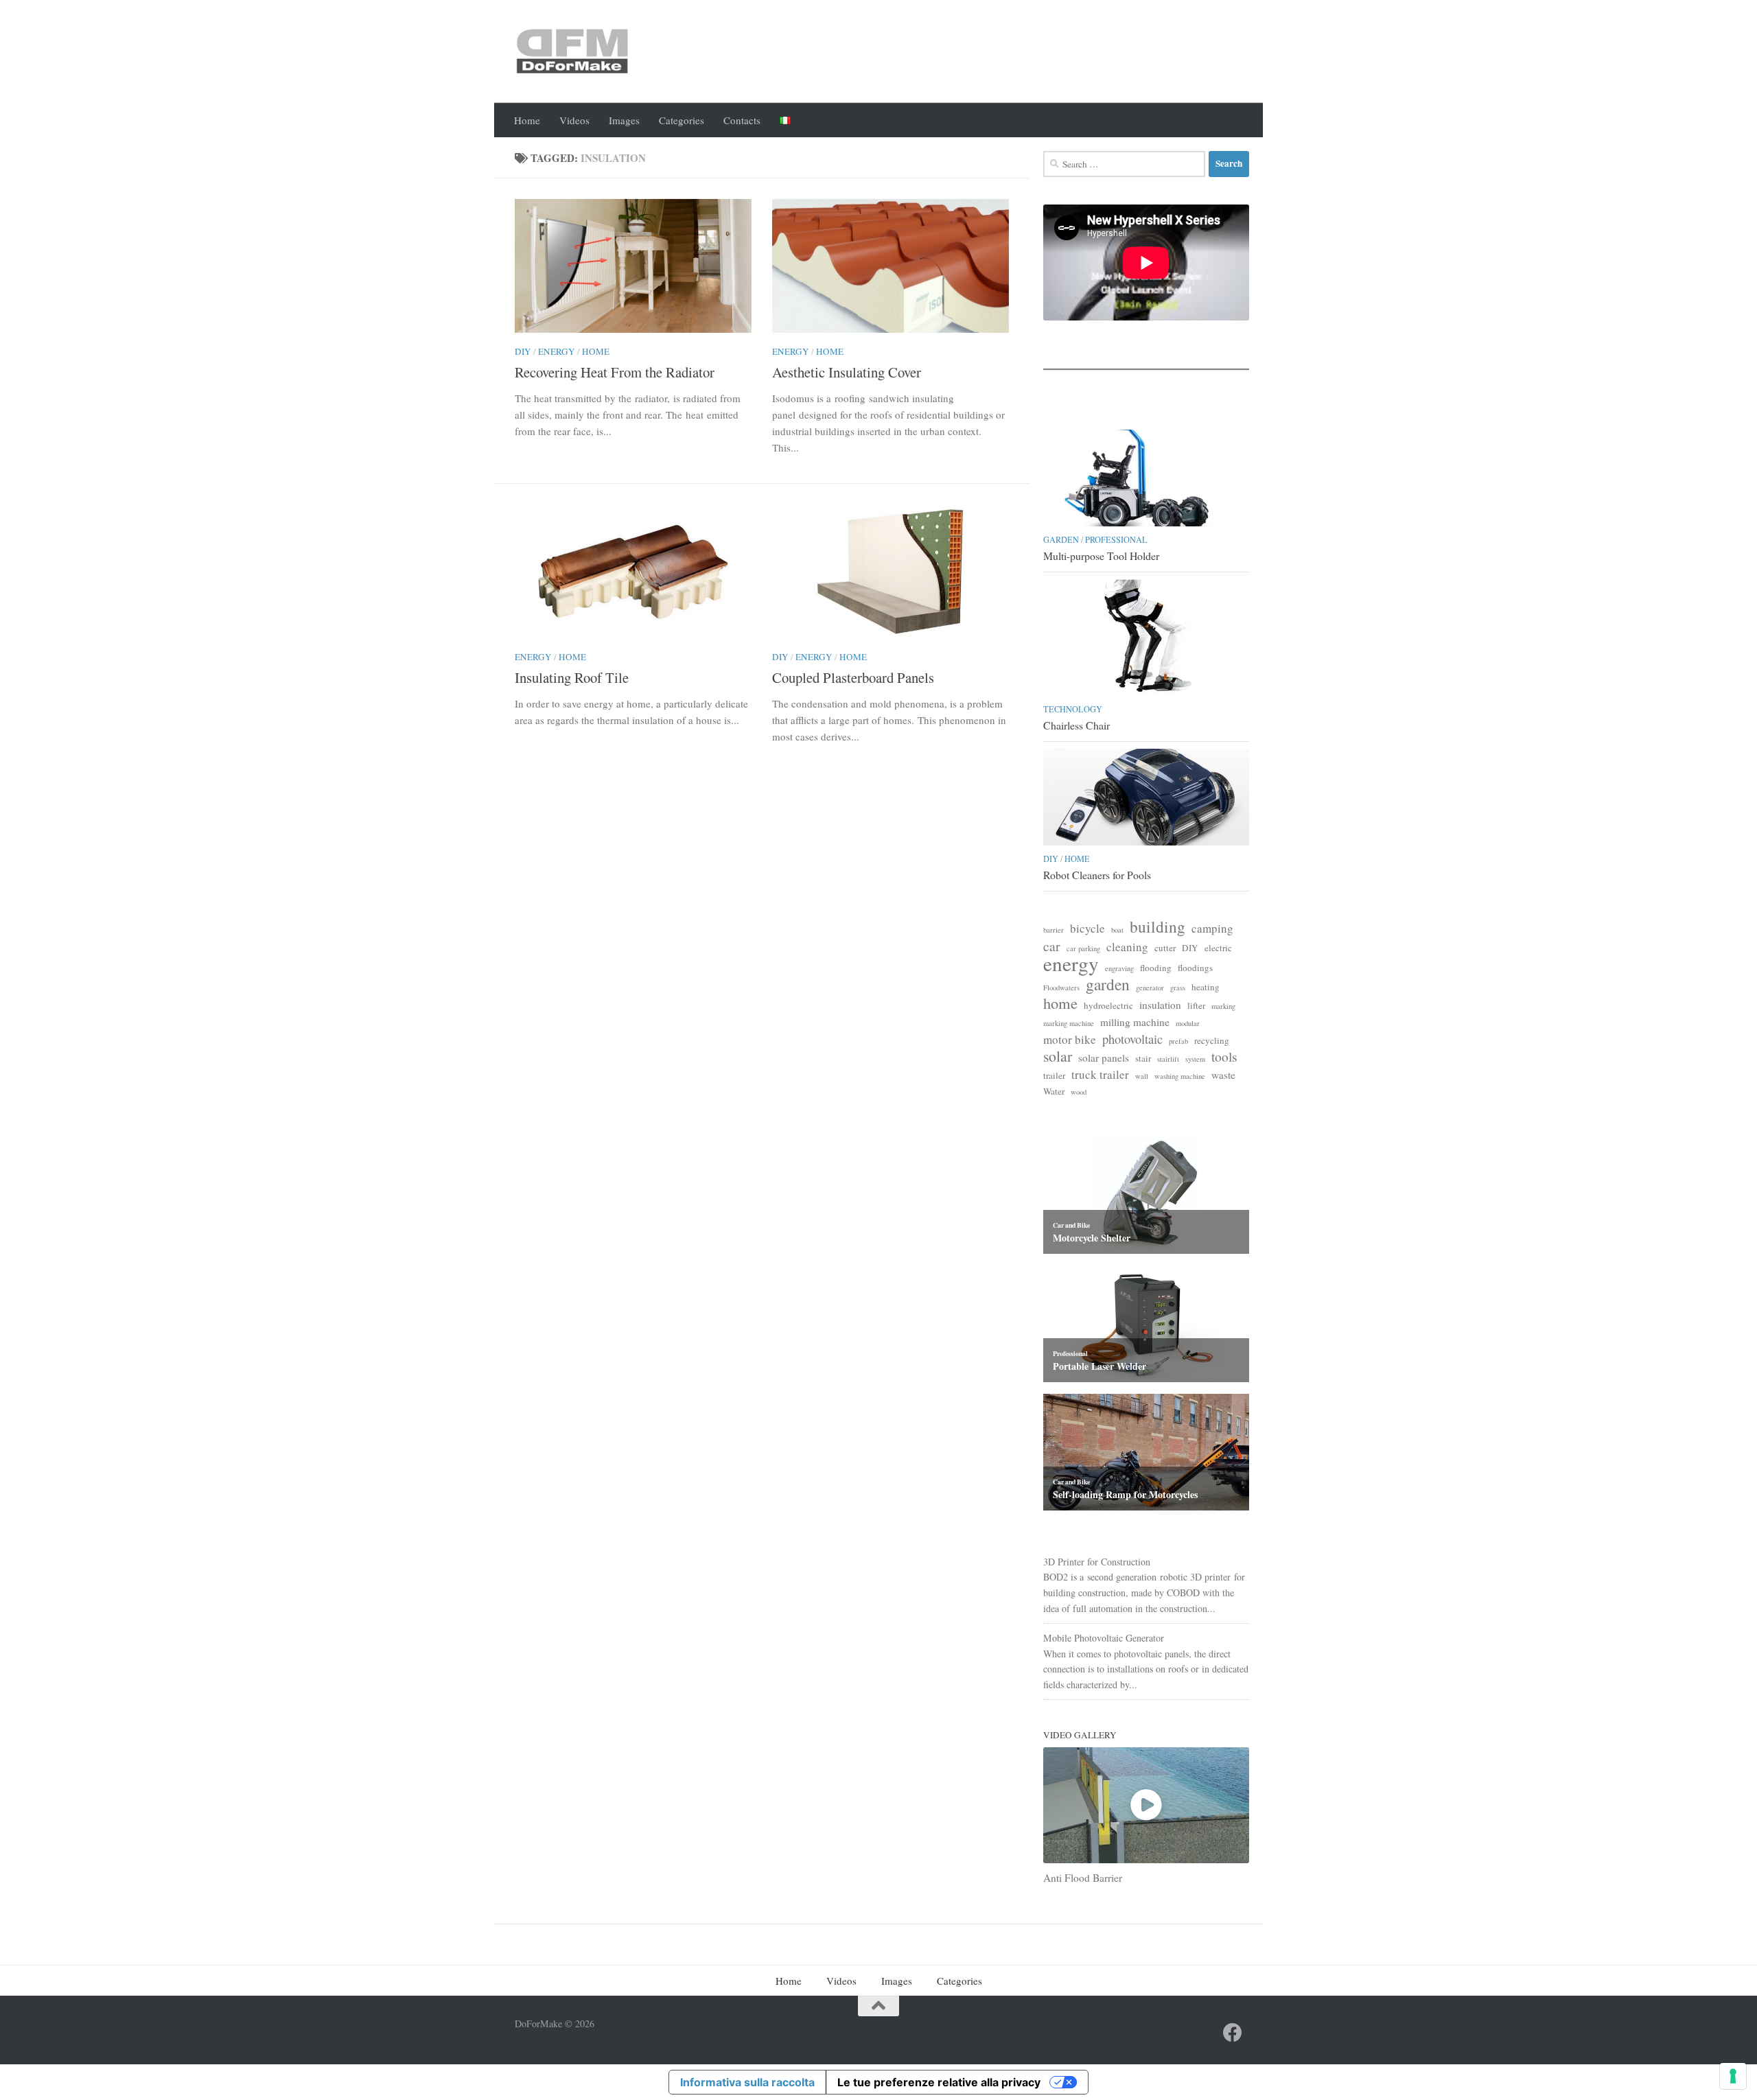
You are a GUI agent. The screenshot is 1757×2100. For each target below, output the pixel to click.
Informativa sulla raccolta (747, 2082)
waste (1223, 1075)
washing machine (1180, 1076)
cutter (1165, 948)
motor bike (1070, 1040)
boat (1117, 930)
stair (1143, 1058)
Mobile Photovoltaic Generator (1104, 1638)
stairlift (1168, 1059)
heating (1206, 987)
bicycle (1087, 929)
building (1157, 927)
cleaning (1127, 947)
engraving (1119, 968)
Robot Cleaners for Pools (1097, 875)
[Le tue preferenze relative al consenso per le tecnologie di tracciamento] (1733, 2076)
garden (1108, 984)
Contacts (742, 120)
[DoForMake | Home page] (572, 51)
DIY (523, 351)
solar (1058, 1057)
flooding (1156, 968)
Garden (1061, 539)
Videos (574, 120)
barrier (1054, 930)
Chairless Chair (1077, 725)
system (1195, 1059)
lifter (1196, 1005)
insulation (1160, 1005)
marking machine (1069, 1023)
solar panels (1104, 1058)
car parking (1083, 948)
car (1052, 946)
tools (1224, 1057)
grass (1178, 988)
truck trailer (1100, 1075)
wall (1142, 1076)
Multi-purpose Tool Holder (1101, 556)
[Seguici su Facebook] (1233, 2033)
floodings (1195, 968)
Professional (1116, 539)
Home (527, 120)
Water (1054, 1091)
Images (624, 120)
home (1060, 1003)
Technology (1073, 709)
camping (1212, 929)
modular (1188, 1023)
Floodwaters (1061, 988)
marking (1223, 1006)
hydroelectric (1108, 1005)
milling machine (1135, 1022)
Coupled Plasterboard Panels (853, 677)
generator (1150, 988)
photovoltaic (1132, 1039)
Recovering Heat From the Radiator (615, 372)
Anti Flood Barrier (1083, 1878)
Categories (682, 120)
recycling (1212, 1040)
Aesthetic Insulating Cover (847, 372)
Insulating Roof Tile (572, 677)
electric (1218, 948)
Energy (557, 351)
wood (1079, 1092)
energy (1071, 964)
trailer (1054, 1075)
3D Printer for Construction (1097, 1562)
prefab (1178, 1041)
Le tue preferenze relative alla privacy (939, 2082)
